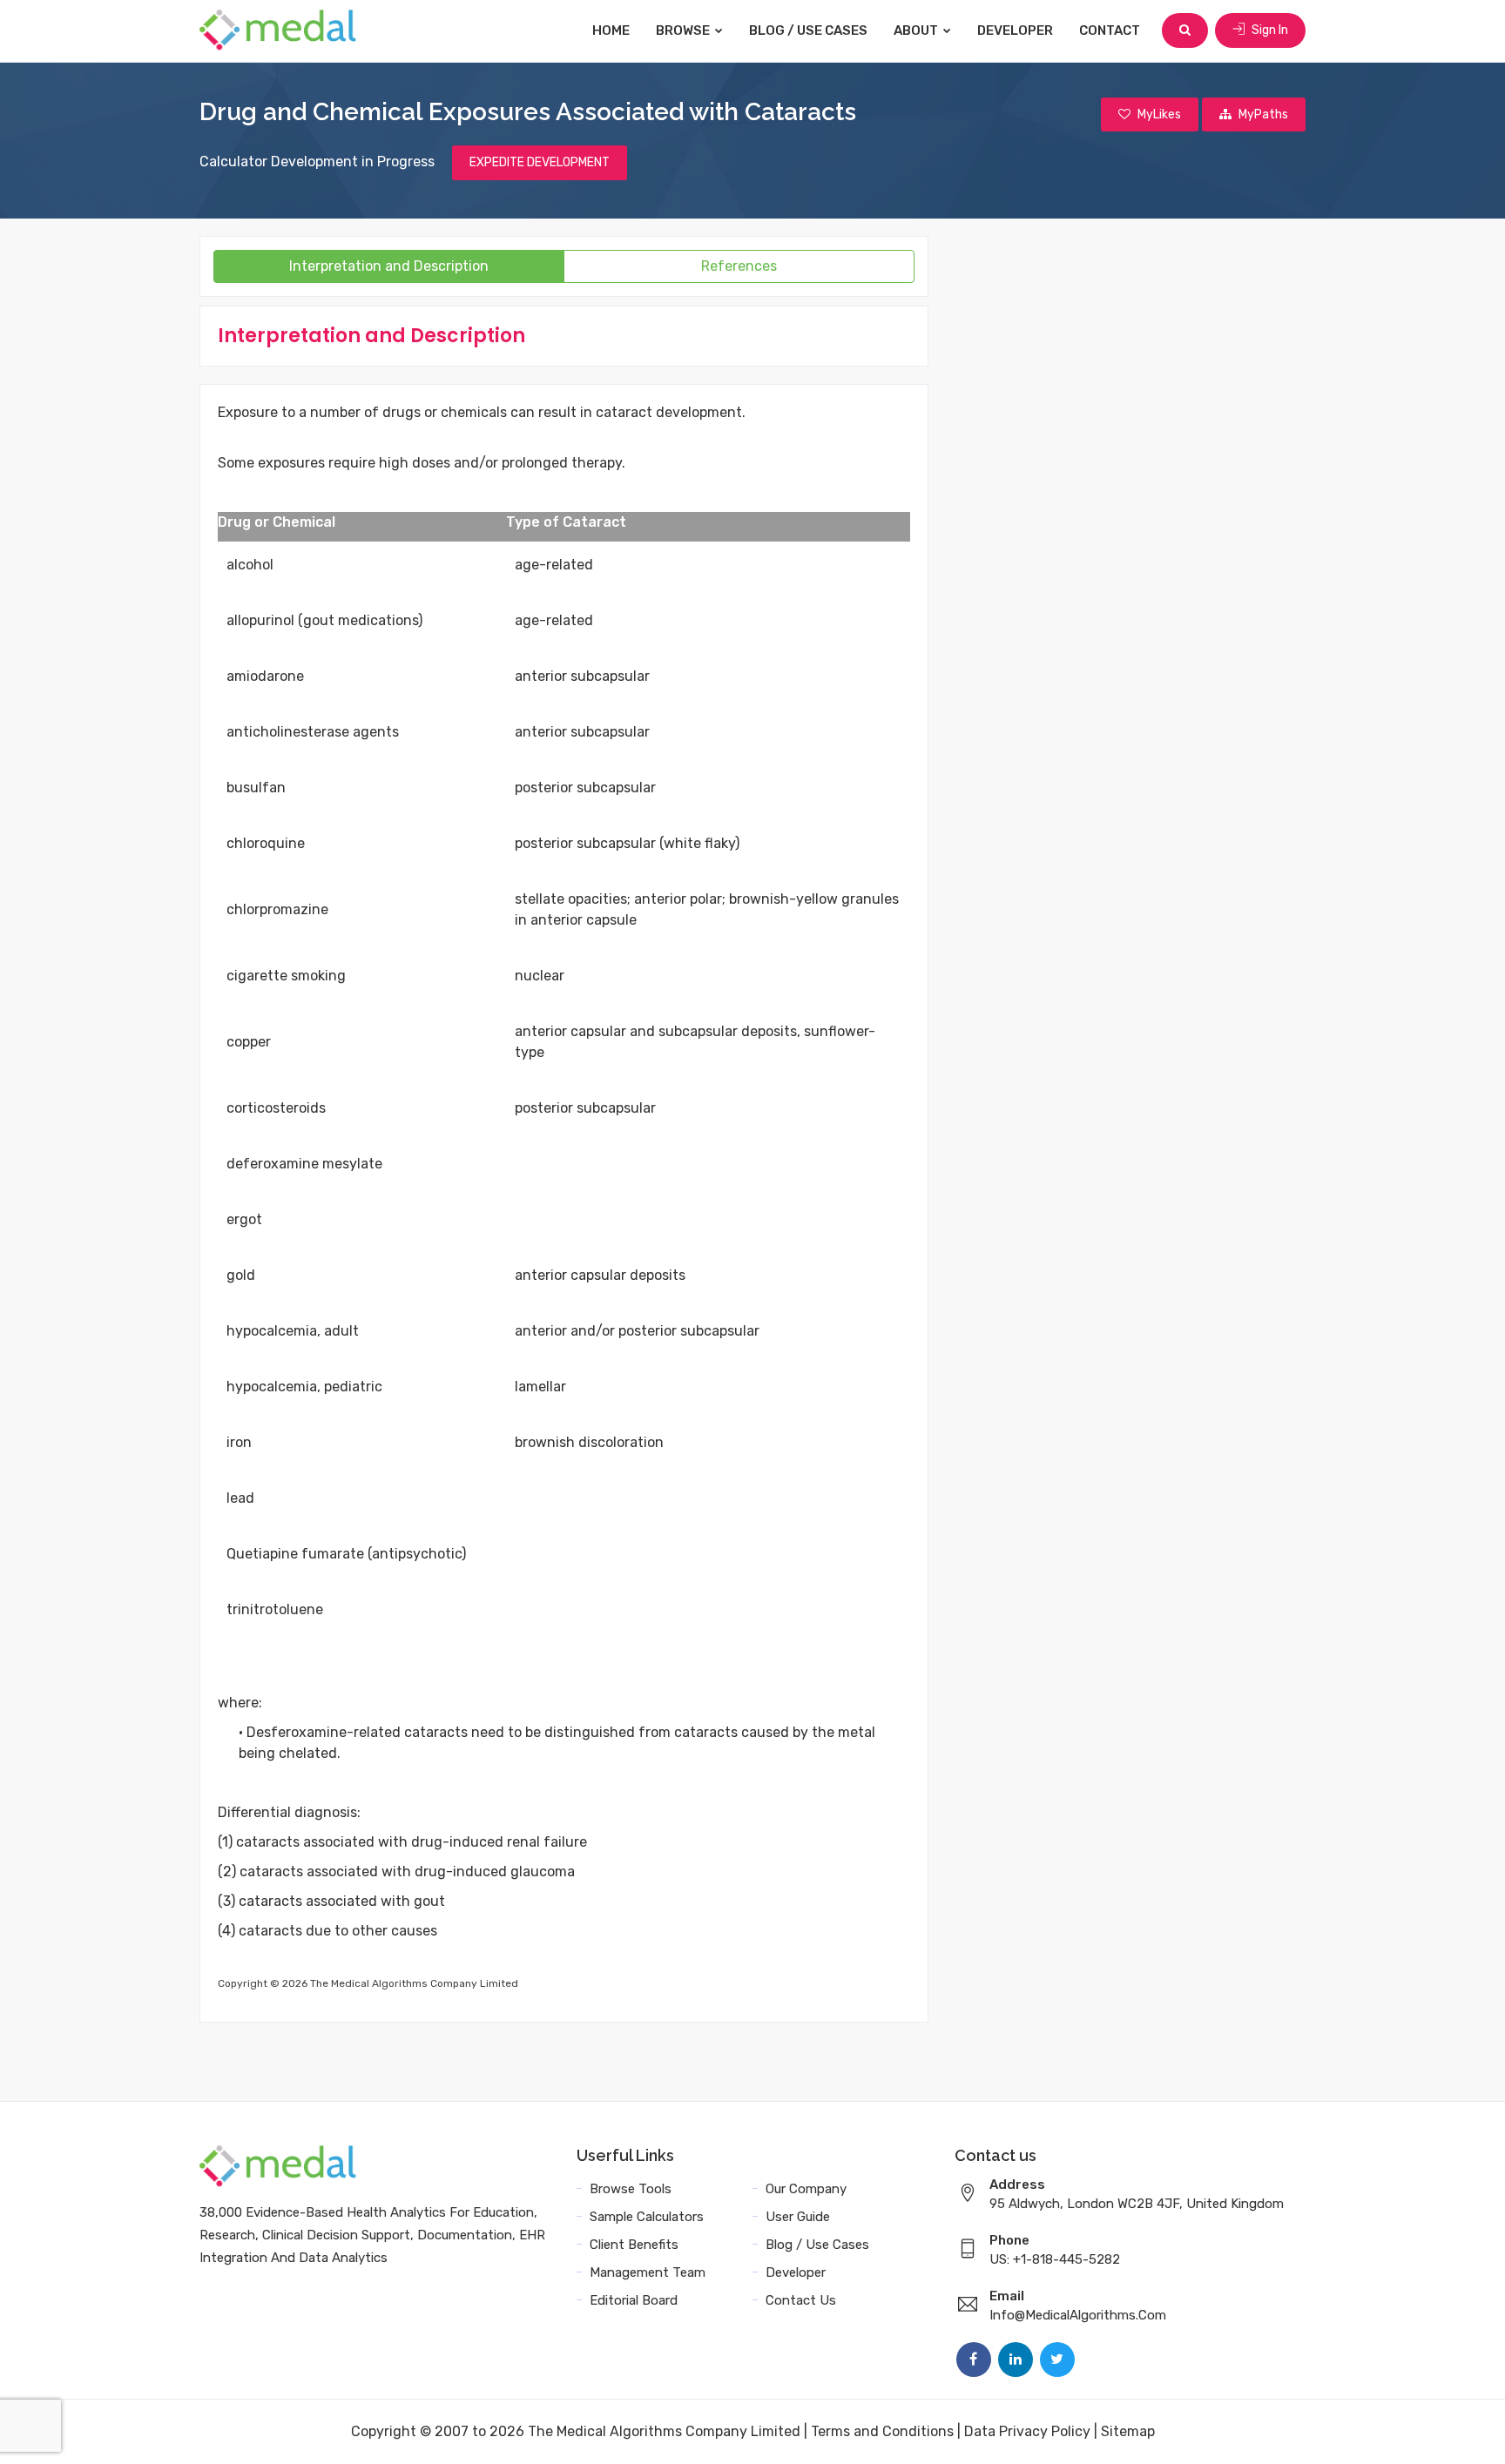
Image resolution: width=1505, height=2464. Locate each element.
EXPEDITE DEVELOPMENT (540, 162)
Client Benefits (634, 2245)
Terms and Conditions (882, 2431)
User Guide (798, 2217)
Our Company (806, 2189)
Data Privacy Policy (1027, 2431)
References (739, 266)
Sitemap (1128, 2431)
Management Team (648, 2272)
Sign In (1269, 30)
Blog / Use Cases (808, 30)
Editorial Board (634, 2300)
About (917, 30)
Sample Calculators (647, 2217)
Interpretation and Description (389, 266)
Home (611, 30)
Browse (684, 30)
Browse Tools (631, 2189)
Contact (1110, 30)
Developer (1015, 30)
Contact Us (801, 2300)
